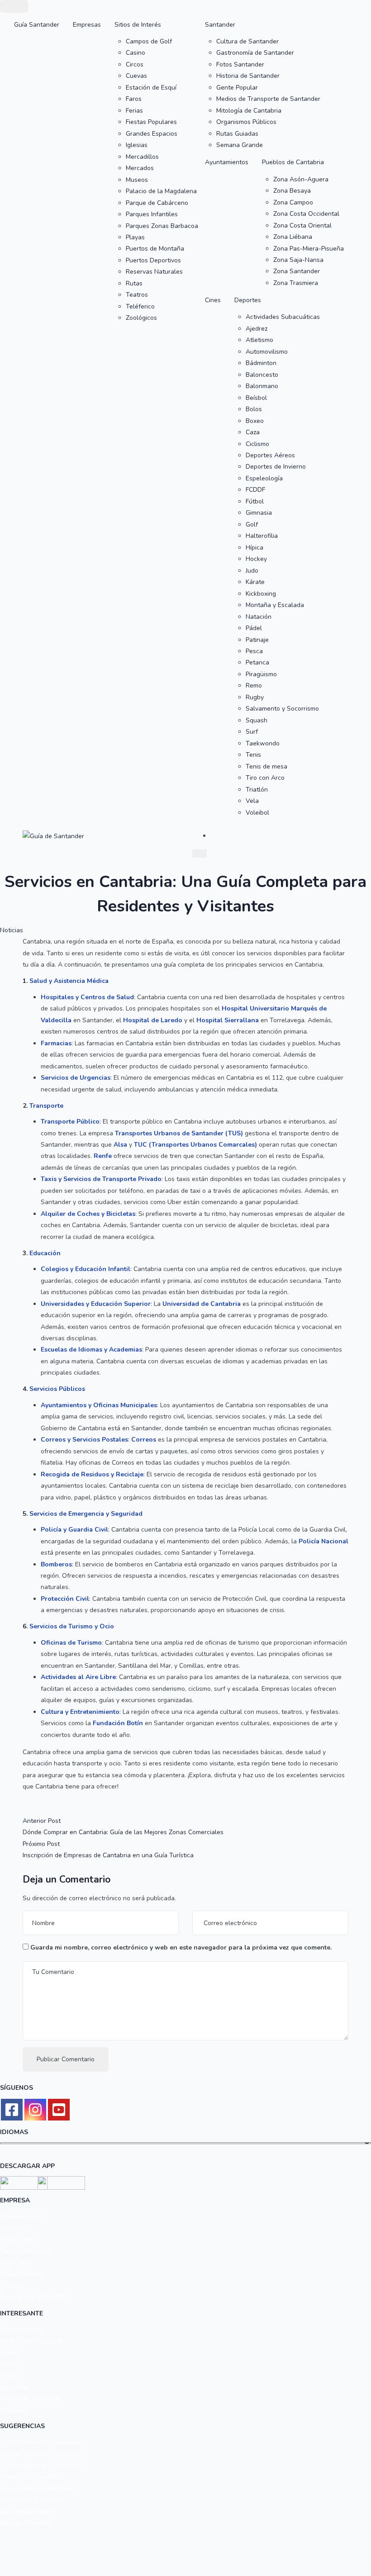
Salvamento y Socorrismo (282, 709)
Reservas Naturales (154, 272)
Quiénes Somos (23, 2216)
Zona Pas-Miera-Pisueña (309, 249)
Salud (8, 2364)
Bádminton (261, 363)
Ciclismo (257, 444)
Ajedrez (257, 329)
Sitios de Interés (138, 25)
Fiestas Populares (151, 122)
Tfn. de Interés (21, 2329)
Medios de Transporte (31, 2341)
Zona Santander (297, 271)
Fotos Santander (240, 64)
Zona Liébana (293, 237)
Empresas (87, 25)
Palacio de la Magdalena (161, 191)
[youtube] (59, 2110)
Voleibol (257, 813)
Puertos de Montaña (155, 249)
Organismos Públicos (246, 122)
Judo (252, 571)
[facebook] (12, 2110)
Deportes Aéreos (270, 455)
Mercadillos (142, 157)
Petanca (257, 662)
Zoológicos (141, 318)
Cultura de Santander (247, 41)
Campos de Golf (149, 41)
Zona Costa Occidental (306, 214)
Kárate (255, 582)
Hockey (256, 559)
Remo (254, 686)
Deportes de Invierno (276, 467)
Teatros (137, 295)
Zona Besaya (292, 191)
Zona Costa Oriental (302, 225)
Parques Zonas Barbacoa (162, 226)
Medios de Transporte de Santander (268, 99)
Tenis (253, 755)
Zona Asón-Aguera (301, 179)
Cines (213, 300)
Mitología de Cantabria (249, 111)
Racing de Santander (30, 2398)
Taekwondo (263, 743)
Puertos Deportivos (153, 260)
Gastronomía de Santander (255, 53)
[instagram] (35, 2110)
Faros (134, 99)
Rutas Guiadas (237, 134)
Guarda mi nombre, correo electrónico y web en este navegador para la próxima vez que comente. (181, 1947)
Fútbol (255, 501)
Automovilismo (267, 352)
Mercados (140, 168)
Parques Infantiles (152, 214)
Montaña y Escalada (275, 605)
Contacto (13, 2228)
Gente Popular (237, 88)
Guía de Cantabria (26, 2523)
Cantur (10, 2352)
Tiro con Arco (265, 778)
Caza (253, 432)
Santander (220, 25)
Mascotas (14, 2387)
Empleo (11, 2375)
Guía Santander (37, 25)
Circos (135, 64)
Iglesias (137, 145)
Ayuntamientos (227, 162)
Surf (252, 732)
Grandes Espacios (152, 134)
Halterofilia (262, 536)
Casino (136, 53)
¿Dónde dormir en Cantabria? (42, 2454)
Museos (137, 180)
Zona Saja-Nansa (298, 260)
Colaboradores (21, 2274)
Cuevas (136, 76)
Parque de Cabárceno (157, 203)
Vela (252, 801)
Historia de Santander (248, 76)
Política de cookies (27, 2251)
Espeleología (264, 478)
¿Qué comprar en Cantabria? (41, 2465)
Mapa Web (16, 2262)
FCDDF (255, 490)
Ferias (134, 111)
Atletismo (259, 340)
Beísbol (256, 398)
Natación (259, 617)
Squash (257, 720)
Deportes (248, 300)
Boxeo (255, 421)
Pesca (254, 651)
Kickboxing (261, 594)
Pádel (254, 628)
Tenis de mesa (266, 766)
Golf (252, 524)
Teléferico (140, 306)
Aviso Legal (17, 2239)
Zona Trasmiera (296, 283)
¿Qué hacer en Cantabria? (37, 2488)
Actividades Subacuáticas (283, 317)
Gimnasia (259, 513)
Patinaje (257, 640)
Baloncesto (262, 375)
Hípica (254, 548)
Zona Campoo (293, 202)
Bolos (254, 409)
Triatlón (257, 790)
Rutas (134, 283)
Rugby (255, 697)
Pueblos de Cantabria (293, 162)
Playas (135, 237)
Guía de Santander (27, 2512)
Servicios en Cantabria (32, 2477)
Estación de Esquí (151, 88)
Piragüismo (261, 674)
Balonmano (262, 386)
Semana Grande (240, 145)
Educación (15, 2410)
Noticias (12, 930)
